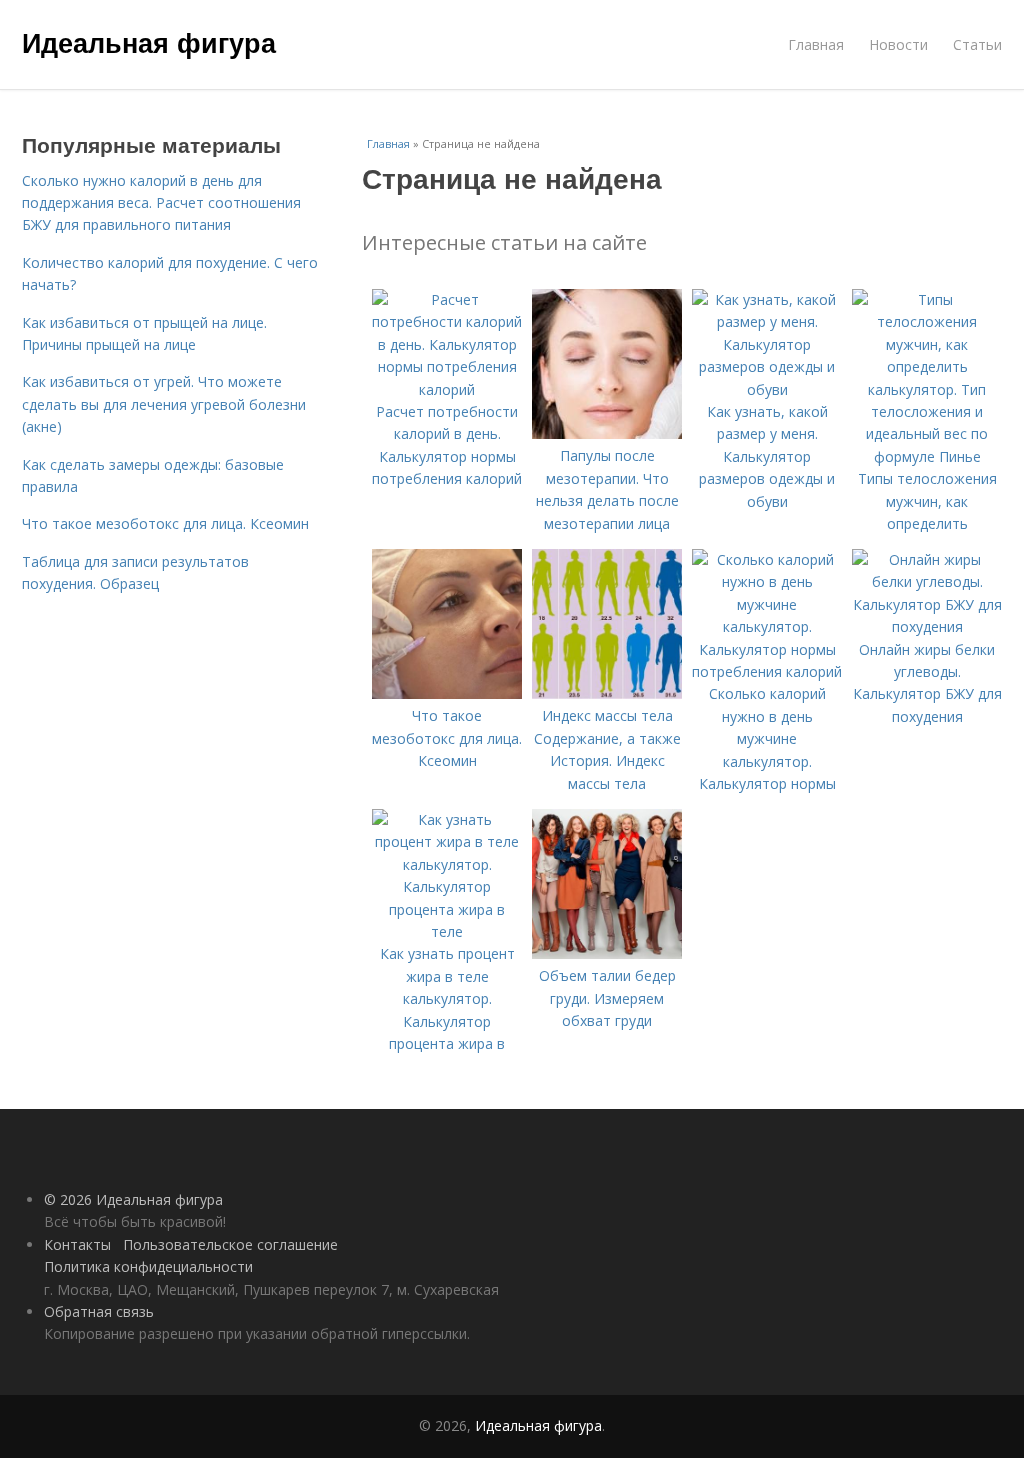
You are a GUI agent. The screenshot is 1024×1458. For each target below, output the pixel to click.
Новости (898, 44)
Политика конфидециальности (148, 1266)
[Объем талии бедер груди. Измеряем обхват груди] (607, 953)
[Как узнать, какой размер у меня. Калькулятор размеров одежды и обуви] (767, 389)
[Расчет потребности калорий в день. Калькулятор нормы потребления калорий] (447, 389)
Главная (816, 44)
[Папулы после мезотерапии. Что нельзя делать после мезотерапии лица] (607, 433)
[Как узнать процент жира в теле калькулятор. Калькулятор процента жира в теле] (447, 931)
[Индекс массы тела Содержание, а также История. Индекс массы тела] (607, 693)
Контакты (77, 1244)
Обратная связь (99, 1311)
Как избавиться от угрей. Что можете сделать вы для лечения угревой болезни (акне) (164, 404)
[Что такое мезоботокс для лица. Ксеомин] (447, 693)
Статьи (977, 44)
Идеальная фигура (149, 42)
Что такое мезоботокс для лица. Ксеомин (165, 523)
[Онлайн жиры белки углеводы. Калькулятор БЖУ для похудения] (927, 626)
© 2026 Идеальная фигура (133, 1199)
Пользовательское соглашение (230, 1244)
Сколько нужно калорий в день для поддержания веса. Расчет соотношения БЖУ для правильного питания (161, 203)
